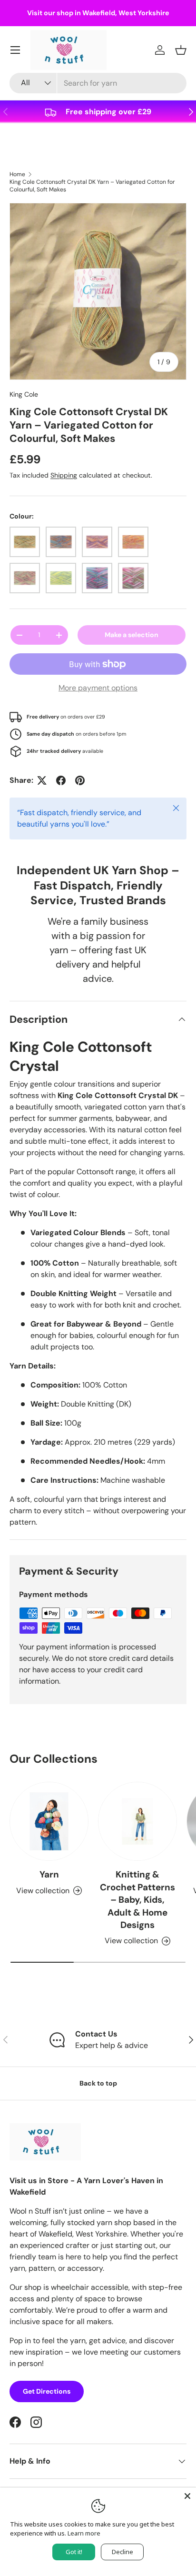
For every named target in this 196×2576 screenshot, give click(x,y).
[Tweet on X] (42, 780)
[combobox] (98, 83)
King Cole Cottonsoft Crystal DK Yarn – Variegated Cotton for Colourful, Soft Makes (92, 186)
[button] (181, 50)
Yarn (49, 1874)
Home (17, 174)
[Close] (187, 2496)
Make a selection (132, 635)
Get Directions (47, 2391)
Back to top (98, 2083)
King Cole (24, 394)
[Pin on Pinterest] (80, 780)
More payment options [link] (98, 688)
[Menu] (15, 50)
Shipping (64, 475)
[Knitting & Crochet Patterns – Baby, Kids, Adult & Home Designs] (137, 1821)
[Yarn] (49, 1821)
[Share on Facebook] (61, 780)
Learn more (84, 2533)
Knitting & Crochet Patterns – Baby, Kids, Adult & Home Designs (137, 1900)
